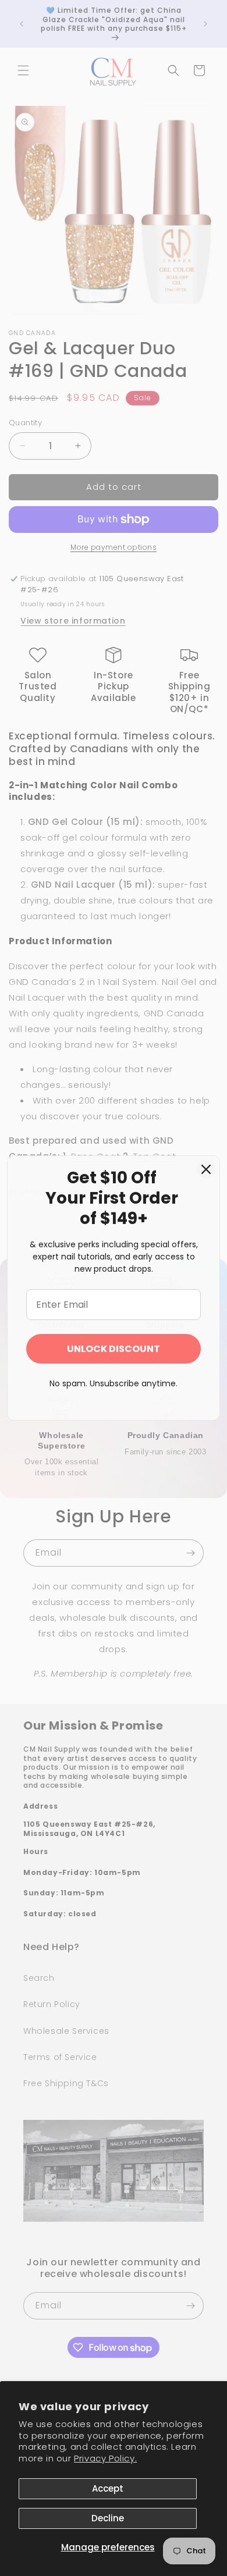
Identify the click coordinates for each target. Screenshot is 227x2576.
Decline (108, 2518)
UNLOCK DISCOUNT (114, 1349)
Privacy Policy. (105, 2458)
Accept (108, 2488)
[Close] (206, 1169)
